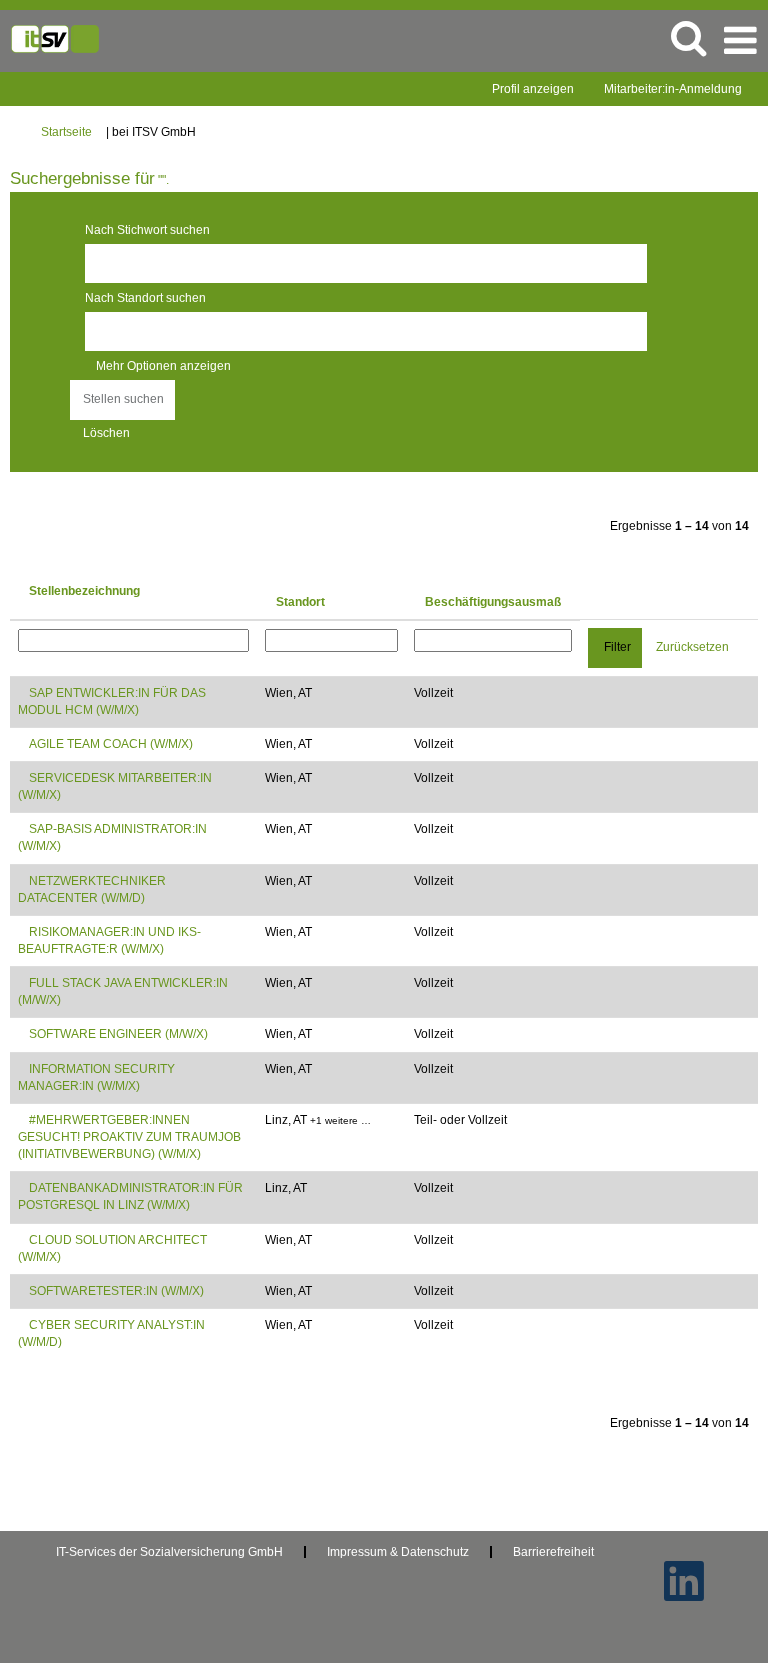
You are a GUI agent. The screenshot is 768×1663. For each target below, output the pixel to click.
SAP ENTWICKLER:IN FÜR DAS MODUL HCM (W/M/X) (112, 701)
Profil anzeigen (533, 89)
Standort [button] (300, 602)
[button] (740, 41)
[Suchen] (688, 37)
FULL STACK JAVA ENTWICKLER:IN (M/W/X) (123, 991)
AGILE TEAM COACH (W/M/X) (111, 744)
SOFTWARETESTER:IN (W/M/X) (116, 1291)
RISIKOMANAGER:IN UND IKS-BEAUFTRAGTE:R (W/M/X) (109, 940)
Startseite (66, 132)
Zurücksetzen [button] (692, 647)
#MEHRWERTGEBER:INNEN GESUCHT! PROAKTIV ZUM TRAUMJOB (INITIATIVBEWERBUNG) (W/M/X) (129, 1137)
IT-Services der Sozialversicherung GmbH (169, 1552)
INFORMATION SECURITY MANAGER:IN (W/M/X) (96, 1077)
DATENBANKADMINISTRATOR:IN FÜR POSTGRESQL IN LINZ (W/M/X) (130, 1196)
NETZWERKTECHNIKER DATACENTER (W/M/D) (92, 889)
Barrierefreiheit (553, 1552)
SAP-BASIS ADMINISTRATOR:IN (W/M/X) (112, 837)
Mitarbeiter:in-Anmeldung (673, 89)
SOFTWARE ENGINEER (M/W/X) (118, 1034)
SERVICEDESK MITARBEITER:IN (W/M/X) (115, 786)
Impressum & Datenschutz (398, 1552)
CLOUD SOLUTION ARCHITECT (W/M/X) (112, 1248)
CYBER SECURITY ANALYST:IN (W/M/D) (111, 1333)
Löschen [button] (106, 433)
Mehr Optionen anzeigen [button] (163, 366)
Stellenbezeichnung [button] (84, 591)
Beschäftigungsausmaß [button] (493, 602)
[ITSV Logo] (55, 38)
